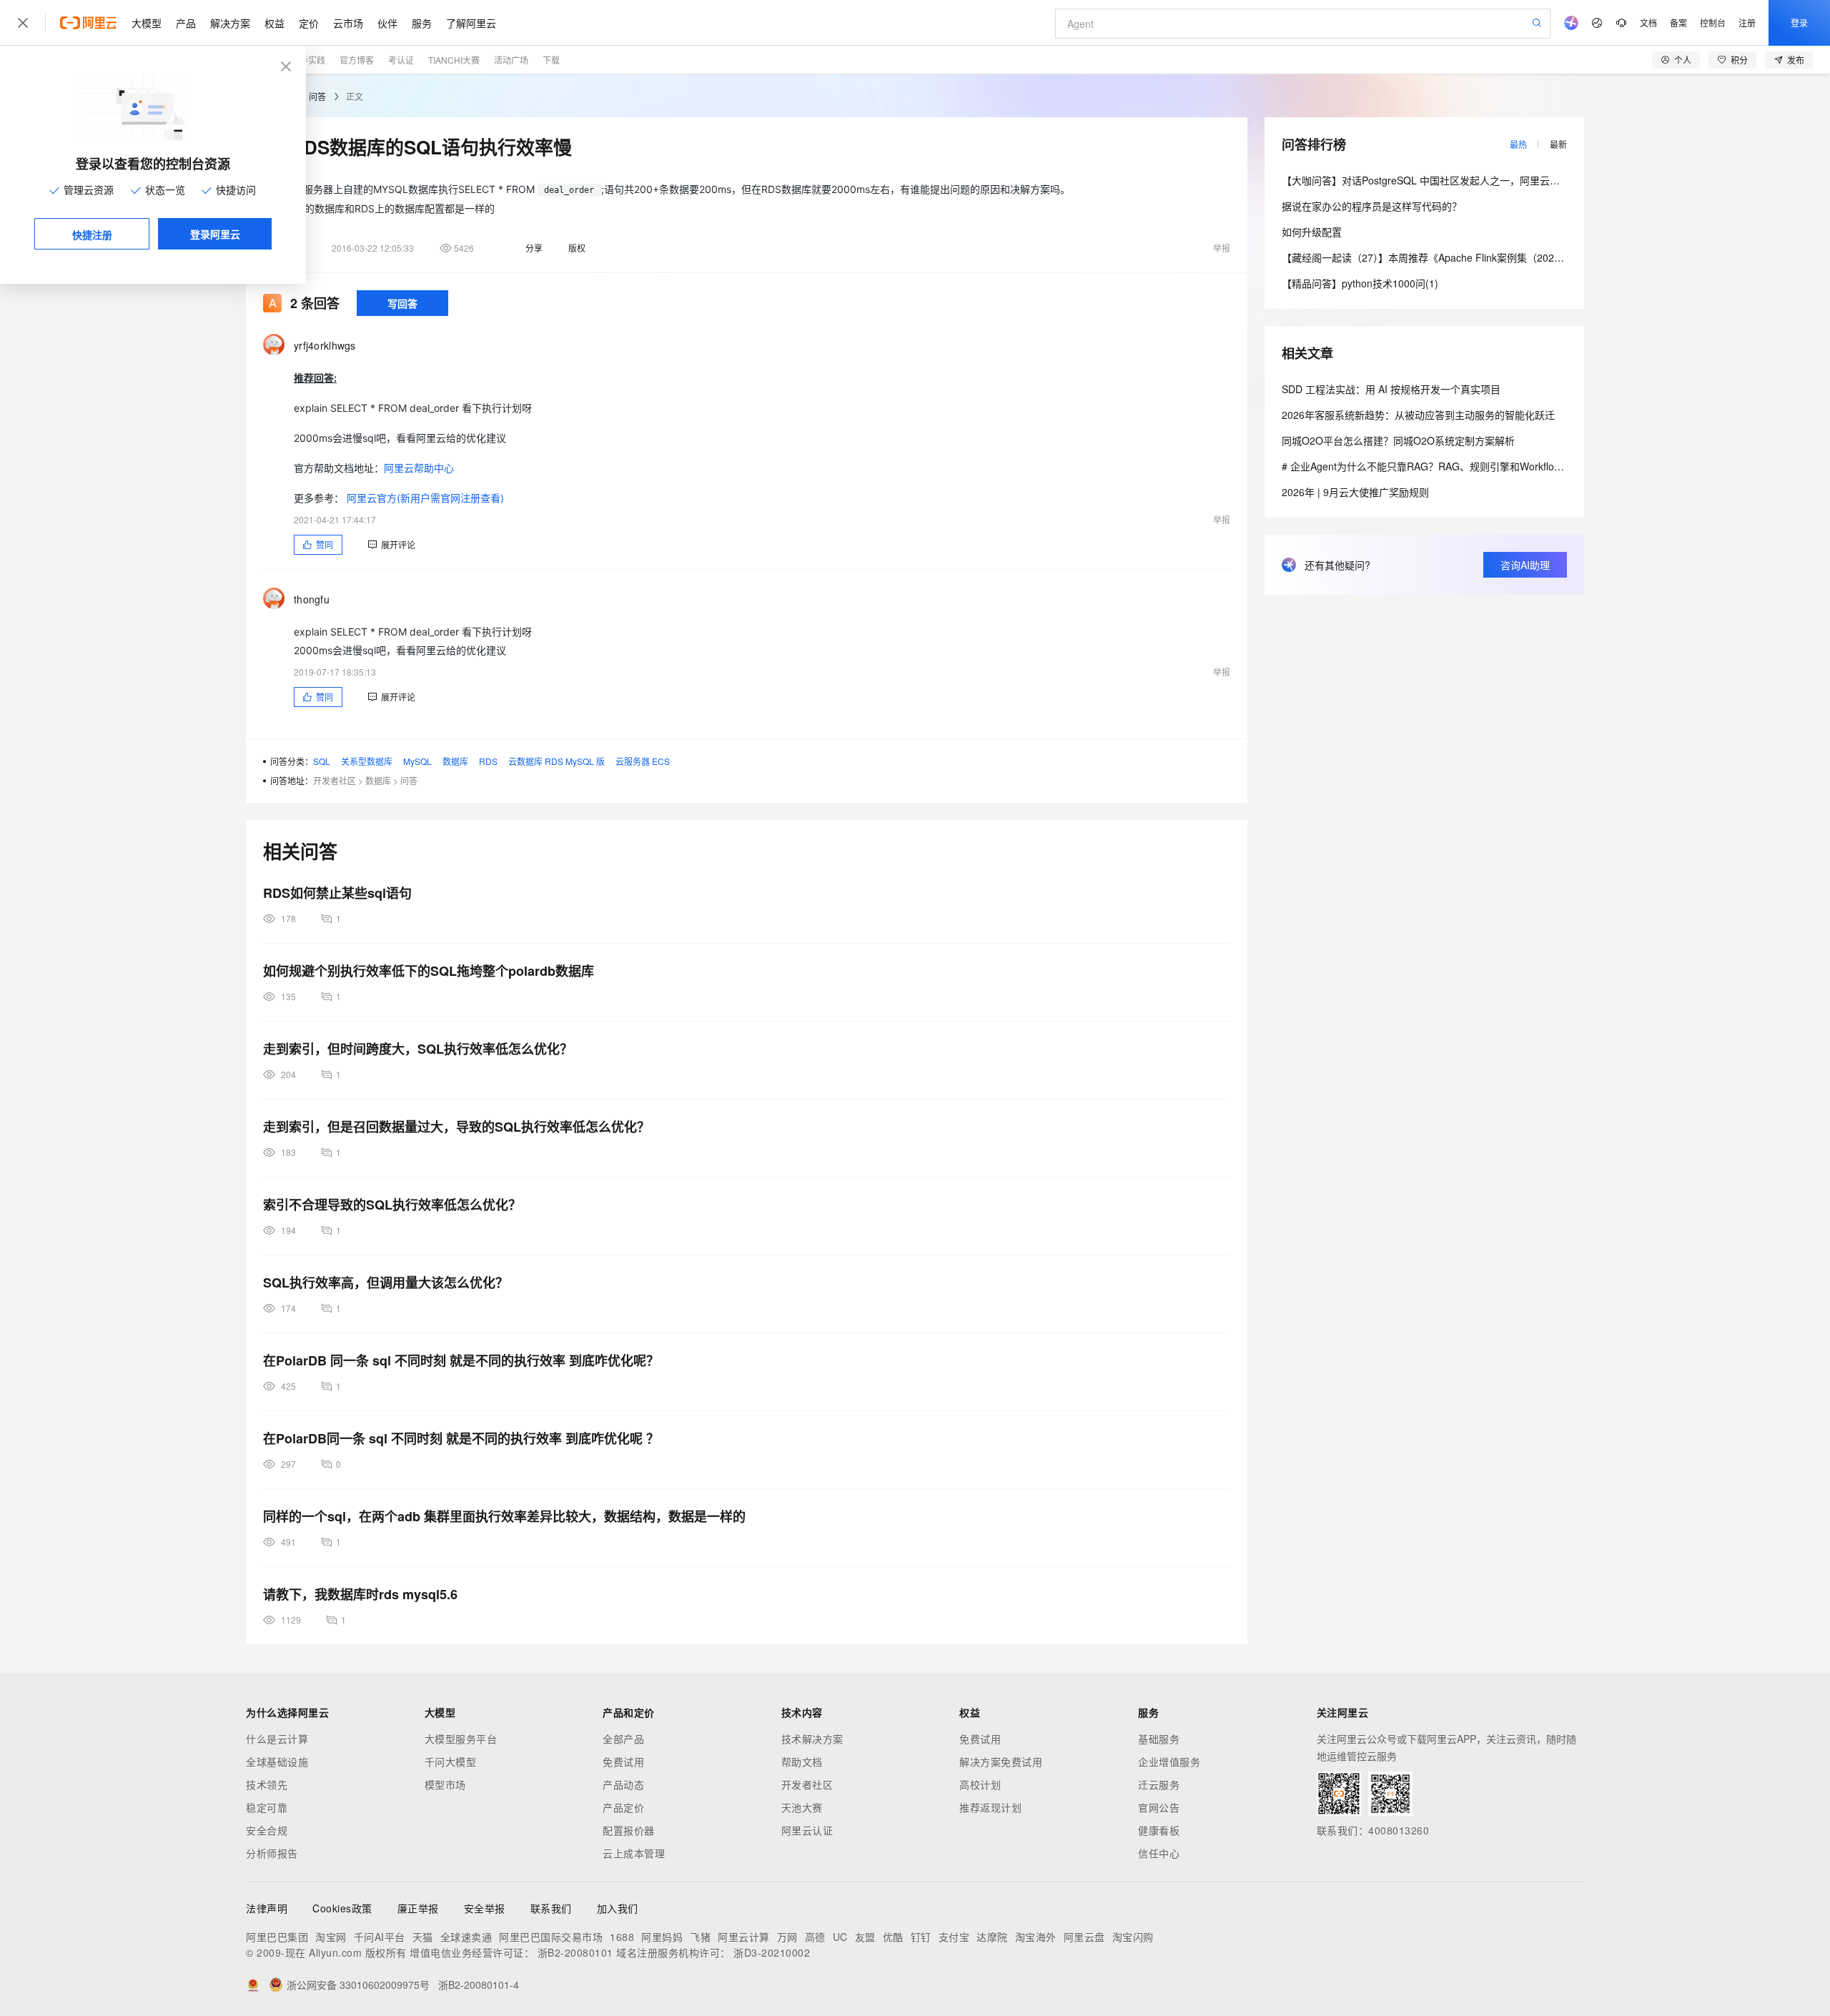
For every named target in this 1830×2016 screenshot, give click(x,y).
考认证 (401, 60)
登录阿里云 (215, 234)
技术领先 (267, 1784)
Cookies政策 (342, 1908)
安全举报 (485, 1908)
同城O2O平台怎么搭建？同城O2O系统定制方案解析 (1398, 440)
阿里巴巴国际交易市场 (551, 1937)
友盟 (865, 1937)
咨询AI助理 (1525, 565)
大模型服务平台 (461, 1739)
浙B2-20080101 (575, 1952)
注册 (1747, 23)
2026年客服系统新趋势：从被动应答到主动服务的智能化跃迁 (1418, 415)
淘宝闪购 (1133, 1937)
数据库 (455, 761)
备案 (1678, 23)
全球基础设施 (277, 1761)
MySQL (417, 761)
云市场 (348, 23)
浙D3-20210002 (772, 1952)
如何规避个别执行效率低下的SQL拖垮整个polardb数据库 (429, 971)
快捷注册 (92, 234)
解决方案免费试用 (1001, 1761)
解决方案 (230, 23)
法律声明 (267, 1908)
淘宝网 (331, 1937)
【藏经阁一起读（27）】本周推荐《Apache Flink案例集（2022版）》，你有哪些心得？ (1471, 257)
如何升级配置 (1312, 232)
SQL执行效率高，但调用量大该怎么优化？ (386, 1283)
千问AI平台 (380, 1937)
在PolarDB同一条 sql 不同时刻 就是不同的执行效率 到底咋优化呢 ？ (461, 1438)
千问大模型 (451, 1761)
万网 (787, 1937)
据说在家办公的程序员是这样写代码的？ (1372, 206)
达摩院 (992, 1937)
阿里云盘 (1084, 1937)
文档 (1648, 23)
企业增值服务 (1169, 1761)
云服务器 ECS (643, 761)
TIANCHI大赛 (454, 60)
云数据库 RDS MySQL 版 (557, 761)
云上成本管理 (634, 1853)
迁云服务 (1159, 1784)
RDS (488, 761)
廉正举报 (418, 1908)
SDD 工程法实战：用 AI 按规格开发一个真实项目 (1391, 389)
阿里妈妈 (662, 1937)
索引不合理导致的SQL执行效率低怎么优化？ (392, 1205)
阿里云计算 (744, 1937)
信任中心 (1159, 1853)
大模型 (147, 23)
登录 (1799, 23)
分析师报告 (272, 1853)
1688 (622, 1937)
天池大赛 (802, 1807)
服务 (422, 23)
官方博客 (357, 60)
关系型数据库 (367, 761)
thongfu (312, 599)
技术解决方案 (812, 1739)
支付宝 (954, 1937)
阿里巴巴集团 (277, 1937)
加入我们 (618, 1908)
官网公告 (1159, 1807)
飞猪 (700, 1937)
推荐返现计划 (990, 1807)
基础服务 (1159, 1739)
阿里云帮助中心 (419, 468)
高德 (815, 1937)
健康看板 (1159, 1830)
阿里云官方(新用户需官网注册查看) (425, 498)
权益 (274, 23)
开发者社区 (335, 780)
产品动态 (623, 1784)
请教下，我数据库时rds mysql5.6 (360, 1594)
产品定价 (623, 1807)
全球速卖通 (466, 1937)
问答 (317, 96)
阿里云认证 (807, 1830)
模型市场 (445, 1784)
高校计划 (980, 1784)
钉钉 (921, 1937)
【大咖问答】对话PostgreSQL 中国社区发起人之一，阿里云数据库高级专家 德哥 (1462, 180)
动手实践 (308, 60)
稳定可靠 (267, 1807)
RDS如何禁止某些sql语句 (337, 893)
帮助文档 (802, 1761)
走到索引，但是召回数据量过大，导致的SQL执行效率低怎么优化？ (456, 1127)
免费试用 (623, 1761)
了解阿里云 (471, 23)
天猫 (423, 1937)
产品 (186, 23)
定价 (309, 23)
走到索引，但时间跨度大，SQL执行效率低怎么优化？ (418, 1049)
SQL (322, 761)
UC (840, 1937)
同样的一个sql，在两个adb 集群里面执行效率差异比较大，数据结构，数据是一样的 (504, 1516)
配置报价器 (629, 1830)
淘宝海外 (1036, 1937)
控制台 (1713, 23)
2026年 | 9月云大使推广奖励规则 (1355, 492)
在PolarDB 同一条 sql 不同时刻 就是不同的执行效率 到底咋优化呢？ (461, 1360)
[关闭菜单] (23, 23)
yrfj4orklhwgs (325, 345)
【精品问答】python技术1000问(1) (1360, 283)
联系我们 (551, 1908)
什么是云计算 (277, 1739)
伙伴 (387, 23)
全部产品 (623, 1739)
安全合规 (267, 1830)
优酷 (893, 1937)
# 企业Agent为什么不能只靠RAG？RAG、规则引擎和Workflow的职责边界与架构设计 (1472, 466)
